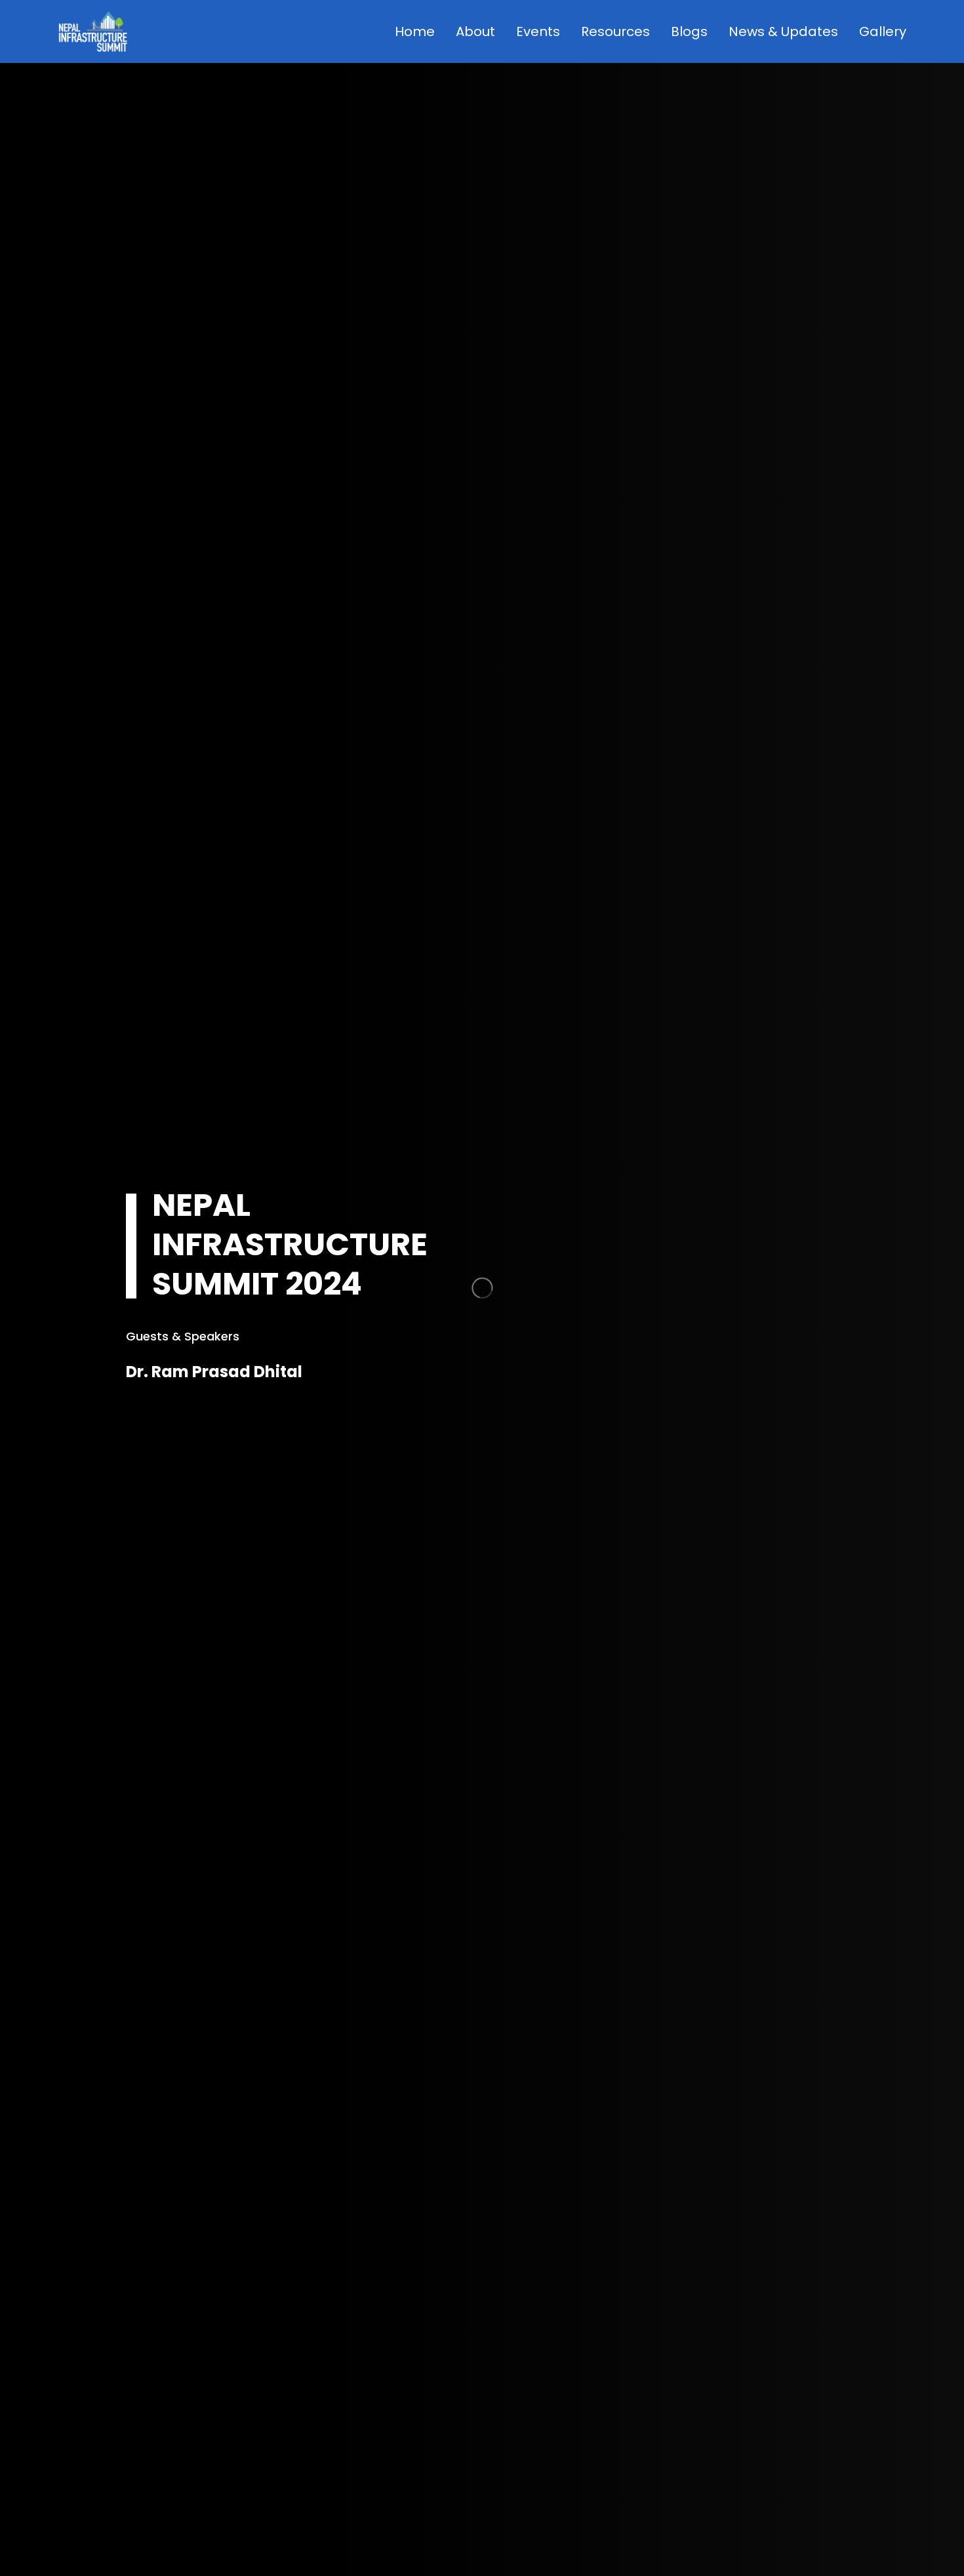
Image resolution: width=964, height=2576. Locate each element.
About (475, 31)
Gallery (883, 31)
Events (538, 31)
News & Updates (783, 31)
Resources (615, 31)
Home (415, 31)
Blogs (689, 31)
